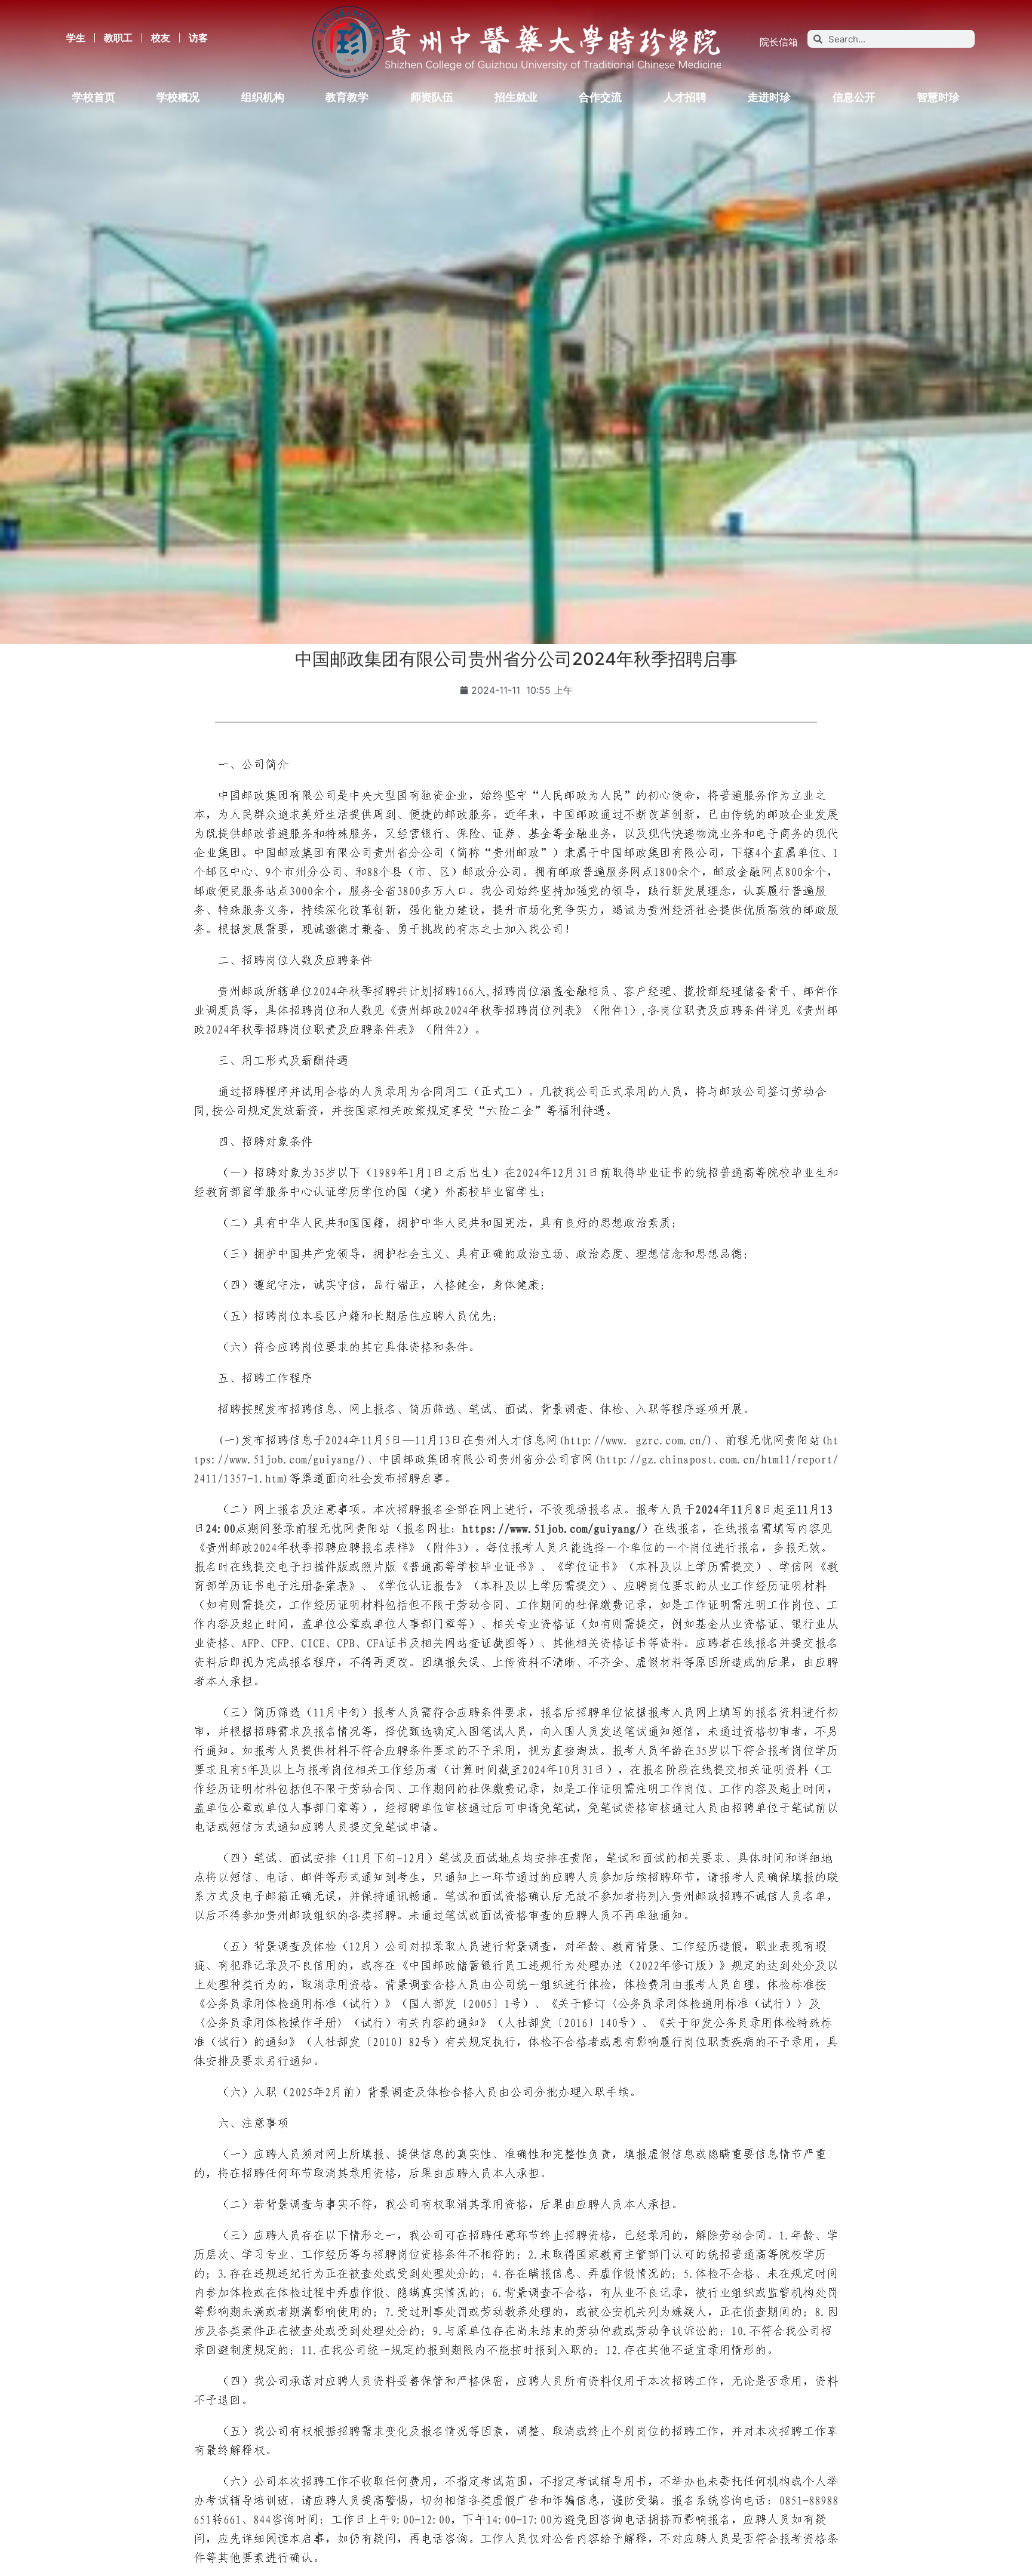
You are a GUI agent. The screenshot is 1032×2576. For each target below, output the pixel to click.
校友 (161, 38)
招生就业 (516, 97)
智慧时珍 (938, 97)
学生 (76, 38)
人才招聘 (685, 97)
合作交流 (600, 97)
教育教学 (347, 97)
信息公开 (854, 97)
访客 (198, 38)
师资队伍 (432, 97)
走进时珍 (769, 97)
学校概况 (178, 97)
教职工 (118, 38)
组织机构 (263, 97)
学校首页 (94, 97)
